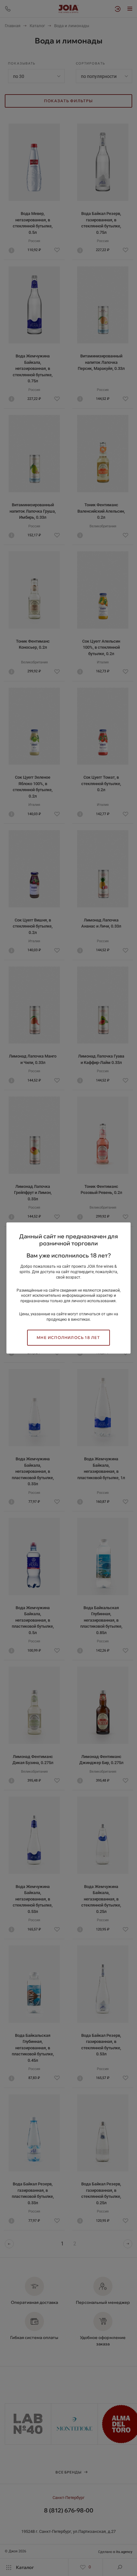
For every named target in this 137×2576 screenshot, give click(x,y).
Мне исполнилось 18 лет (68, 1338)
